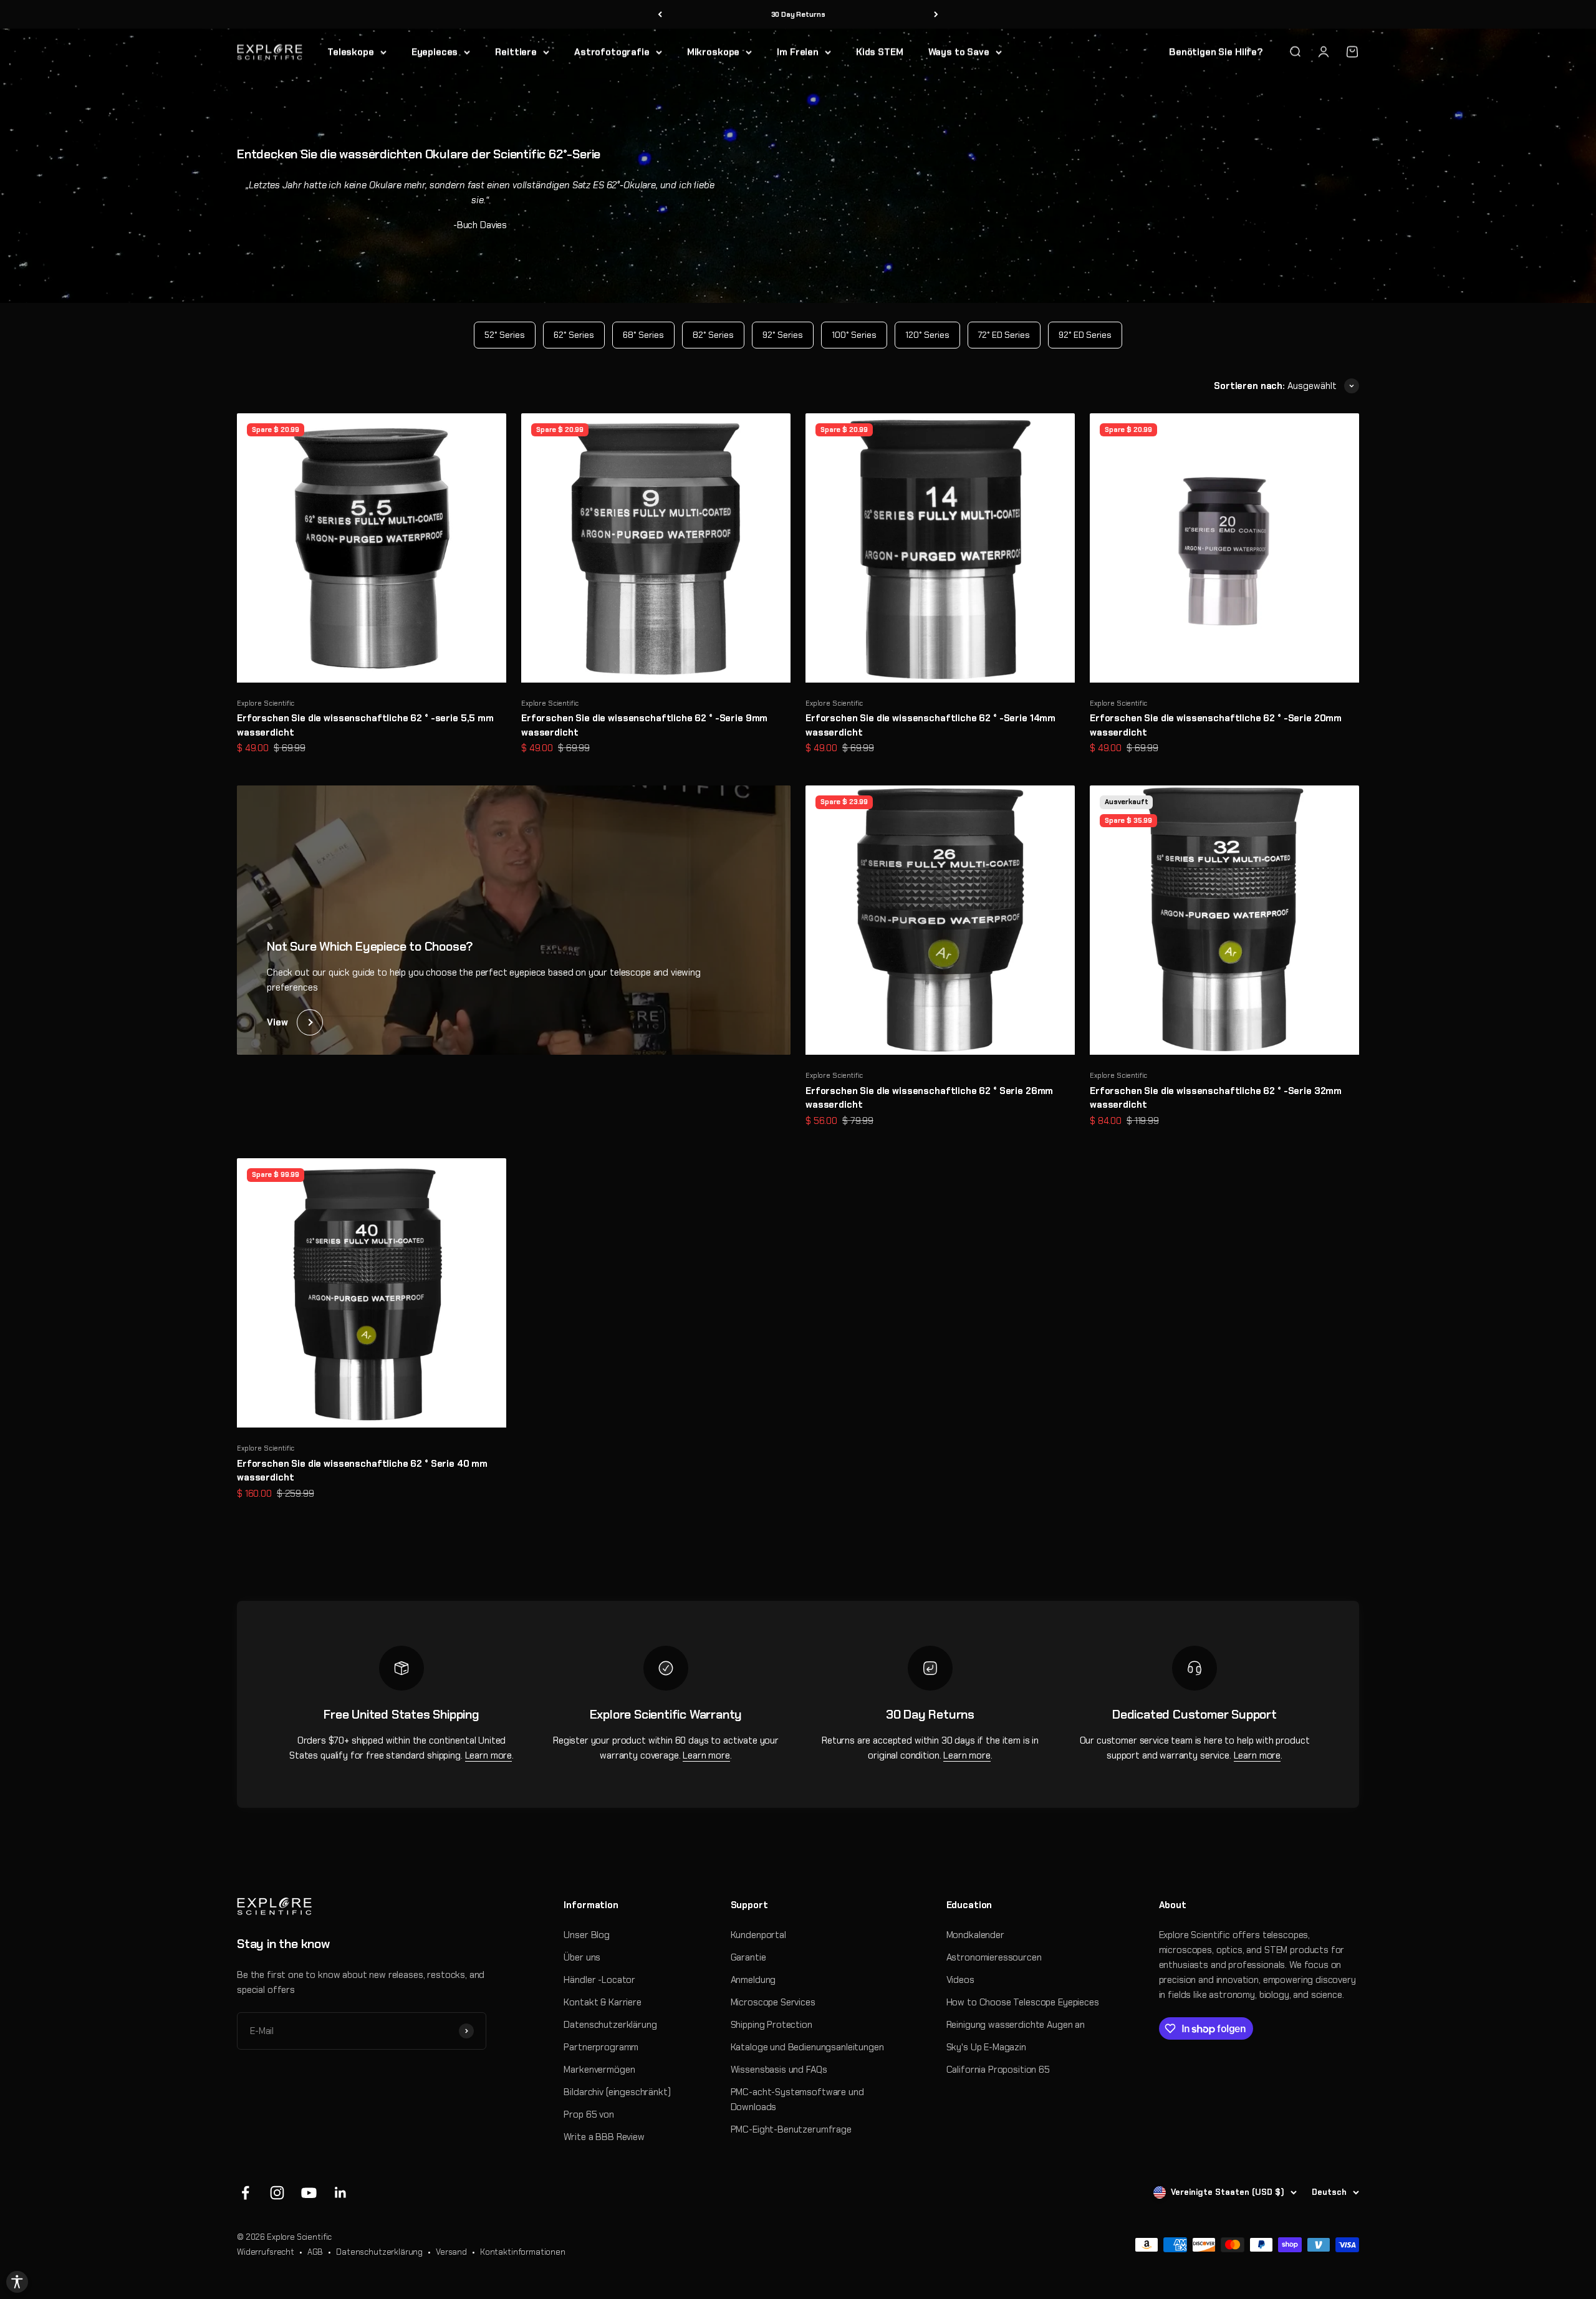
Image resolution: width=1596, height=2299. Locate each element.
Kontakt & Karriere (602, 2002)
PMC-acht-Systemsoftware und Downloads (797, 2100)
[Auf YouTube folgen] (309, 2193)
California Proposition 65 (998, 2070)
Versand (451, 2252)
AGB (315, 2252)
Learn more (489, 1755)
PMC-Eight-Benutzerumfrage (791, 2129)
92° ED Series (1085, 335)
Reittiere (516, 52)
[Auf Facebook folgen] (245, 2193)
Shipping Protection (772, 2025)
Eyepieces (435, 52)
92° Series (783, 335)
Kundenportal (758, 1935)
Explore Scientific (266, 703)
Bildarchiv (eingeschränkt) (617, 2092)
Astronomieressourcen (994, 1957)
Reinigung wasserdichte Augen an (1016, 2025)
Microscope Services (773, 2002)
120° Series (927, 335)
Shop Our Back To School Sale (798, 15)
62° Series (574, 335)
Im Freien (798, 52)
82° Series (713, 335)
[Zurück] (660, 15)
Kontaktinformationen (523, 2252)
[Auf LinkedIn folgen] (341, 2193)
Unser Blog (587, 1935)
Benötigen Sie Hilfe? (1216, 52)
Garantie (748, 1957)
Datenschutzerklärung (610, 2025)
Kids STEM (880, 52)
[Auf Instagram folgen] (277, 2193)
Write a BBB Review (604, 2137)
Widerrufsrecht (266, 2252)
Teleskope (351, 52)
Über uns (582, 1957)
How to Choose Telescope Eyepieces (1023, 2002)
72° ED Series (1004, 335)
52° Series (505, 335)
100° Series (854, 335)
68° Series (643, 335)
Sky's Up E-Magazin (986, 2047)
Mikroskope (714, 52)
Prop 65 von (589, 2114)
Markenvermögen (599, 2070)
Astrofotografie (612, 52)
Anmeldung (753, 1980)
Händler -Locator (599, 1980)
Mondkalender (975, 1935)
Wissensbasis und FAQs (779, 2070)
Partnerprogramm (601, 2047)
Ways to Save (959, 52)
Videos (960, 1980)
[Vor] (936, 15)
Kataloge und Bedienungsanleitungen (807, 2047)
